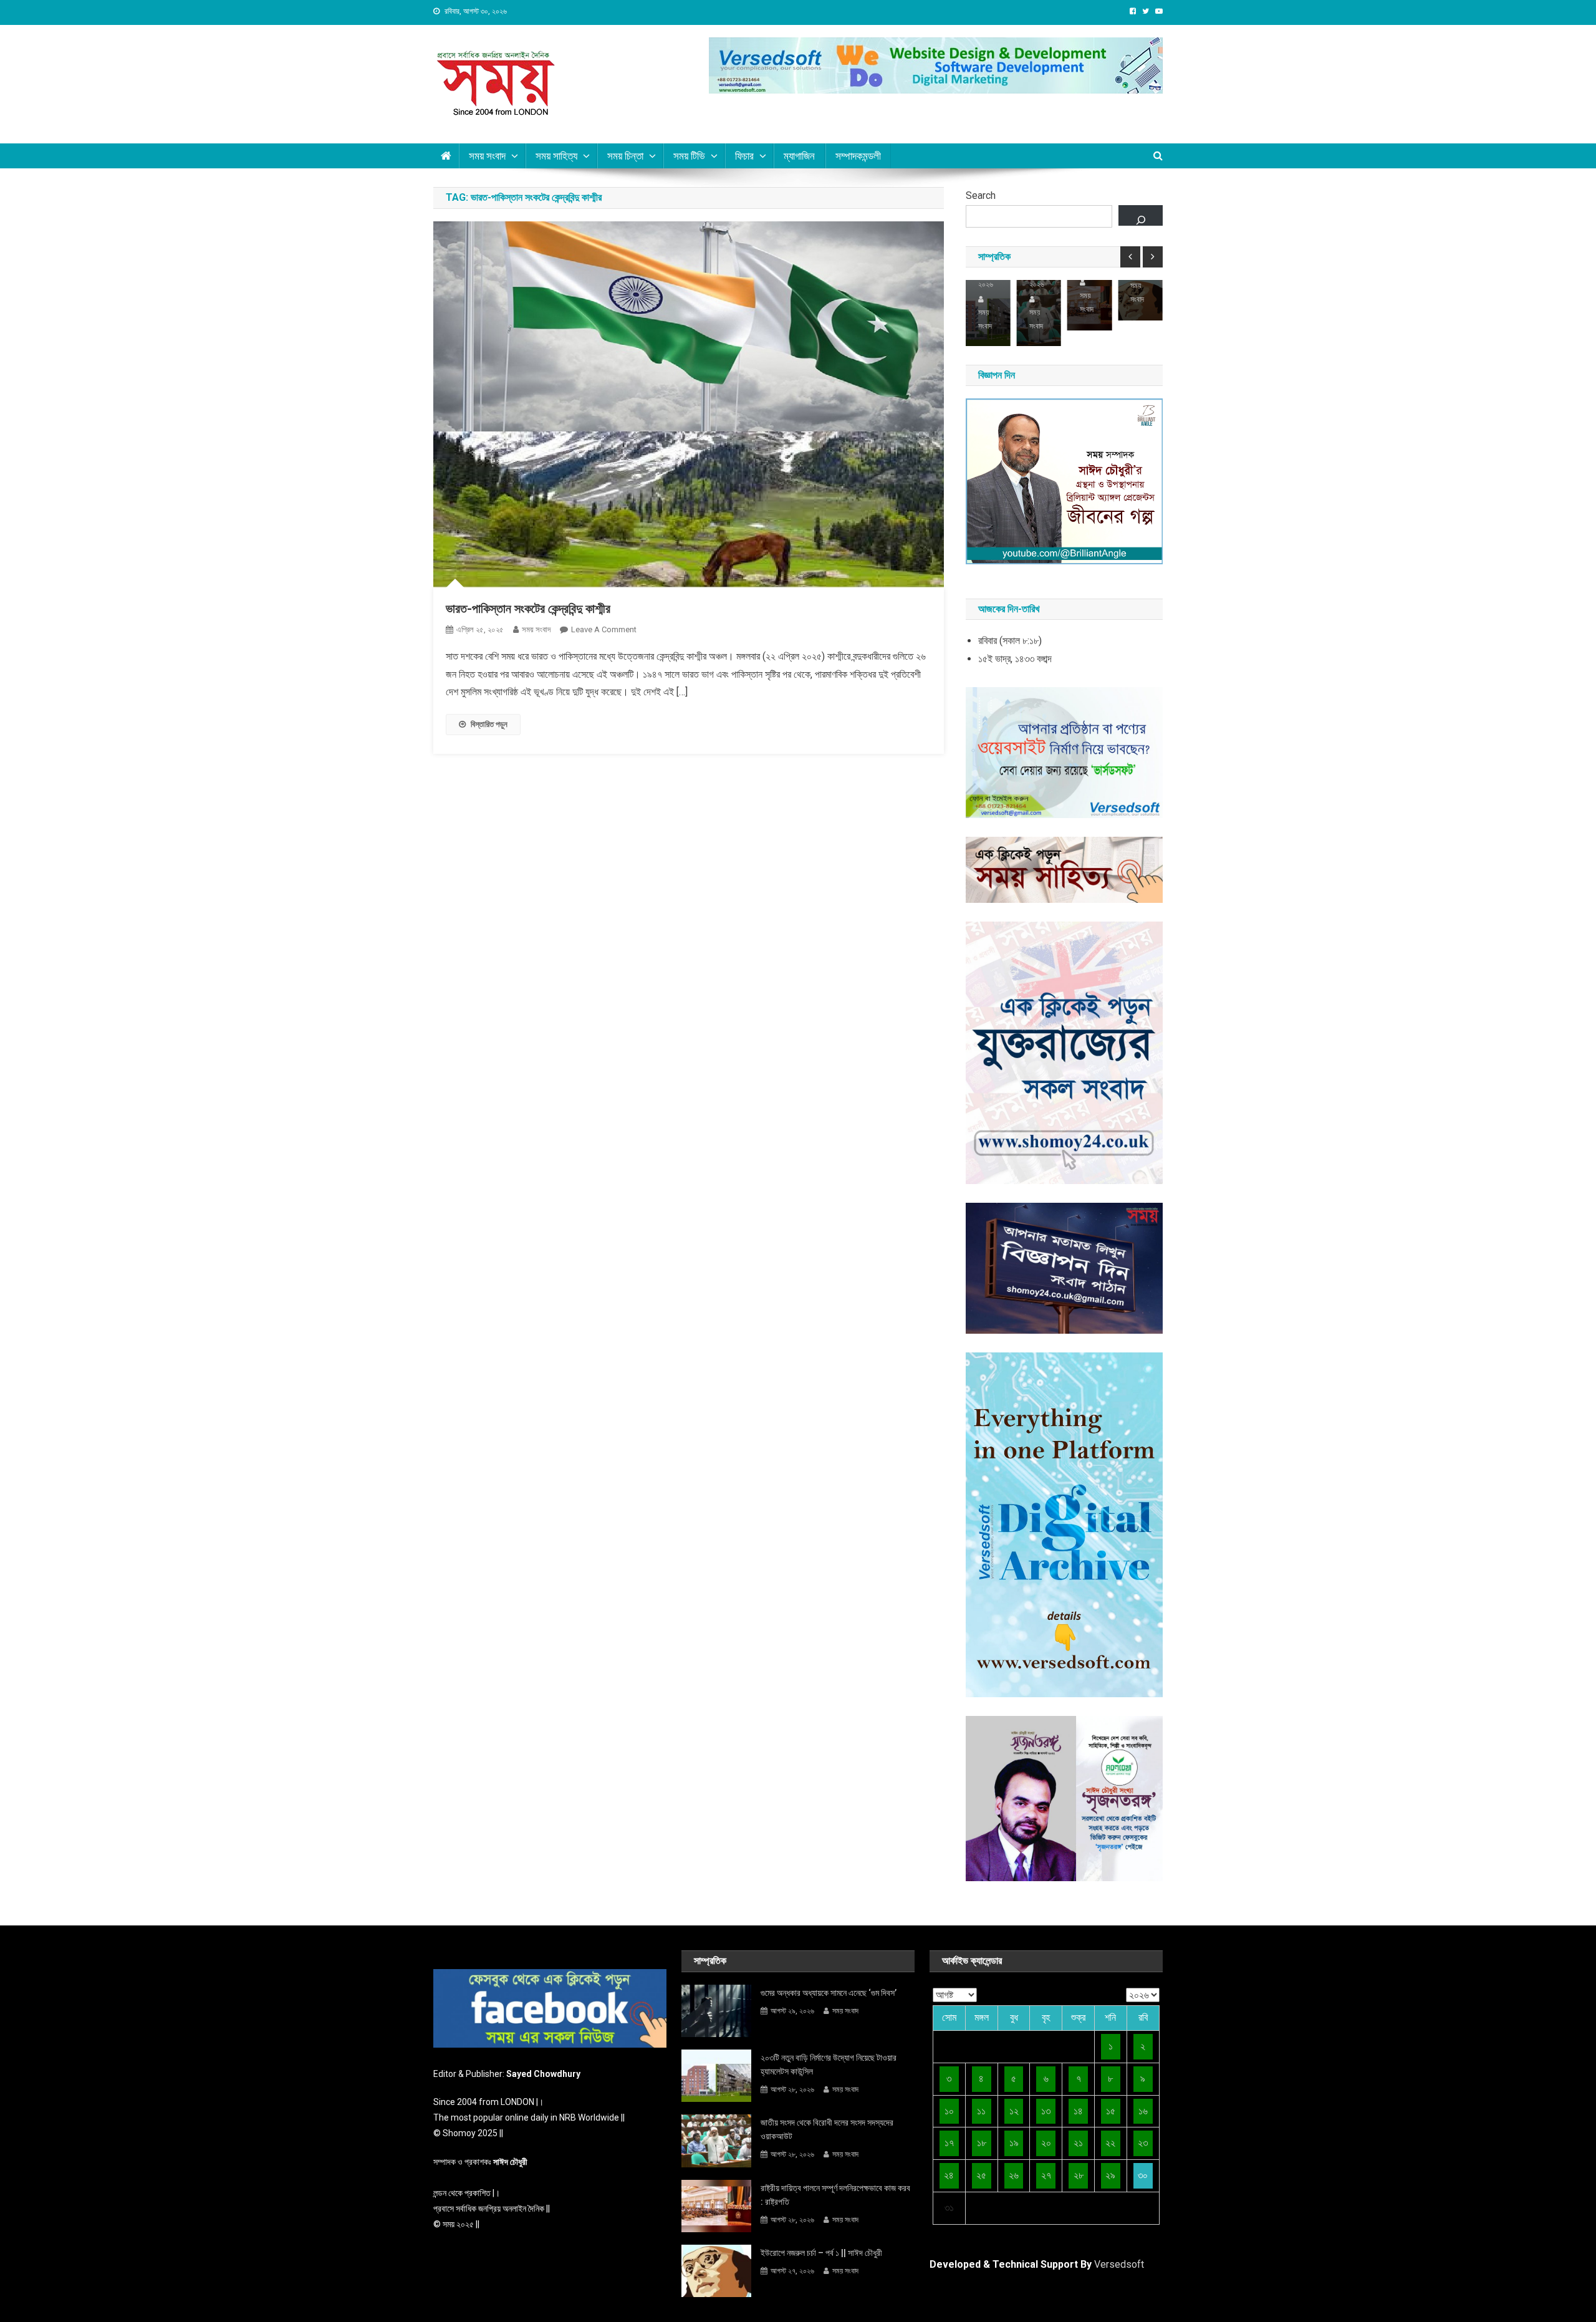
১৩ (1046, 2111)
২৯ (1110, 2175)
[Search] (1141, 215)
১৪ (1078, 2111)
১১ (981, 2111)
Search (981, 195)
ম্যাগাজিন (799, 156)
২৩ (1143, 2143)
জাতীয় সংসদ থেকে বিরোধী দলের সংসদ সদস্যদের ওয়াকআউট (827, 2129)
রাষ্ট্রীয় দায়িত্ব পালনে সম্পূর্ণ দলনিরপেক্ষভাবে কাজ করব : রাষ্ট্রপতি (835, 2195)
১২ (1014, 2111)
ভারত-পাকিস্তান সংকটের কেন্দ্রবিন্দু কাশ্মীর (528, 609)
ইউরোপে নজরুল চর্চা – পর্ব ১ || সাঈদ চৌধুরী (821, 2253)
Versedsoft (1119, 2264)
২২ (1110, 2143)
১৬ (1143, 2111)
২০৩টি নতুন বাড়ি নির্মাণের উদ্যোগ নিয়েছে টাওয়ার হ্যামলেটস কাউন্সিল (829, 2064)
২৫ (981, 2175)
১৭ (949, 2143)
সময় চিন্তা (625, 156)
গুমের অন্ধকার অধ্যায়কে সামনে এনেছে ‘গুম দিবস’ (829, 1993)
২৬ (1014, 2175)
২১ (1078, 2143)
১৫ (1111, 2111)
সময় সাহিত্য (556, 156)
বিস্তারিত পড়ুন (489, 724)
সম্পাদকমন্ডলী (858, 156)
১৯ (1014, 2143)
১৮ (982, 2143)
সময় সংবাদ (536, 629)
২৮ (1079, 2175)
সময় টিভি (689, 156)
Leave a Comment (604, 629)
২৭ (1046, 2175)
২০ (1046, 2143)
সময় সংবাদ (487, 156)
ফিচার (744, 156)
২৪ (949, 2175)
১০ (949, 2111)
